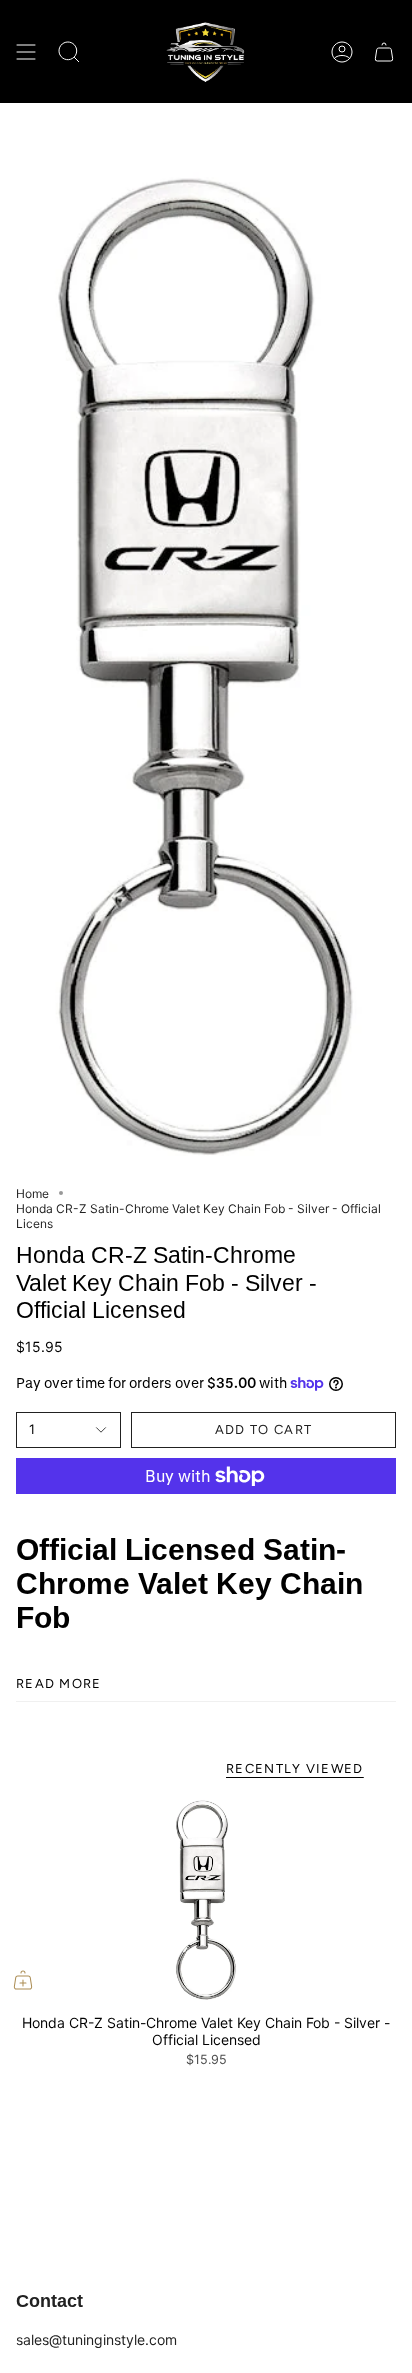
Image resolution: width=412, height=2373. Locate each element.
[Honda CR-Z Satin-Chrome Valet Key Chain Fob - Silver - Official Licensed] (206, 1900)
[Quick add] (23, 1980)
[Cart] (384, 51)
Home (32, 1193)
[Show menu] (26, 51)
